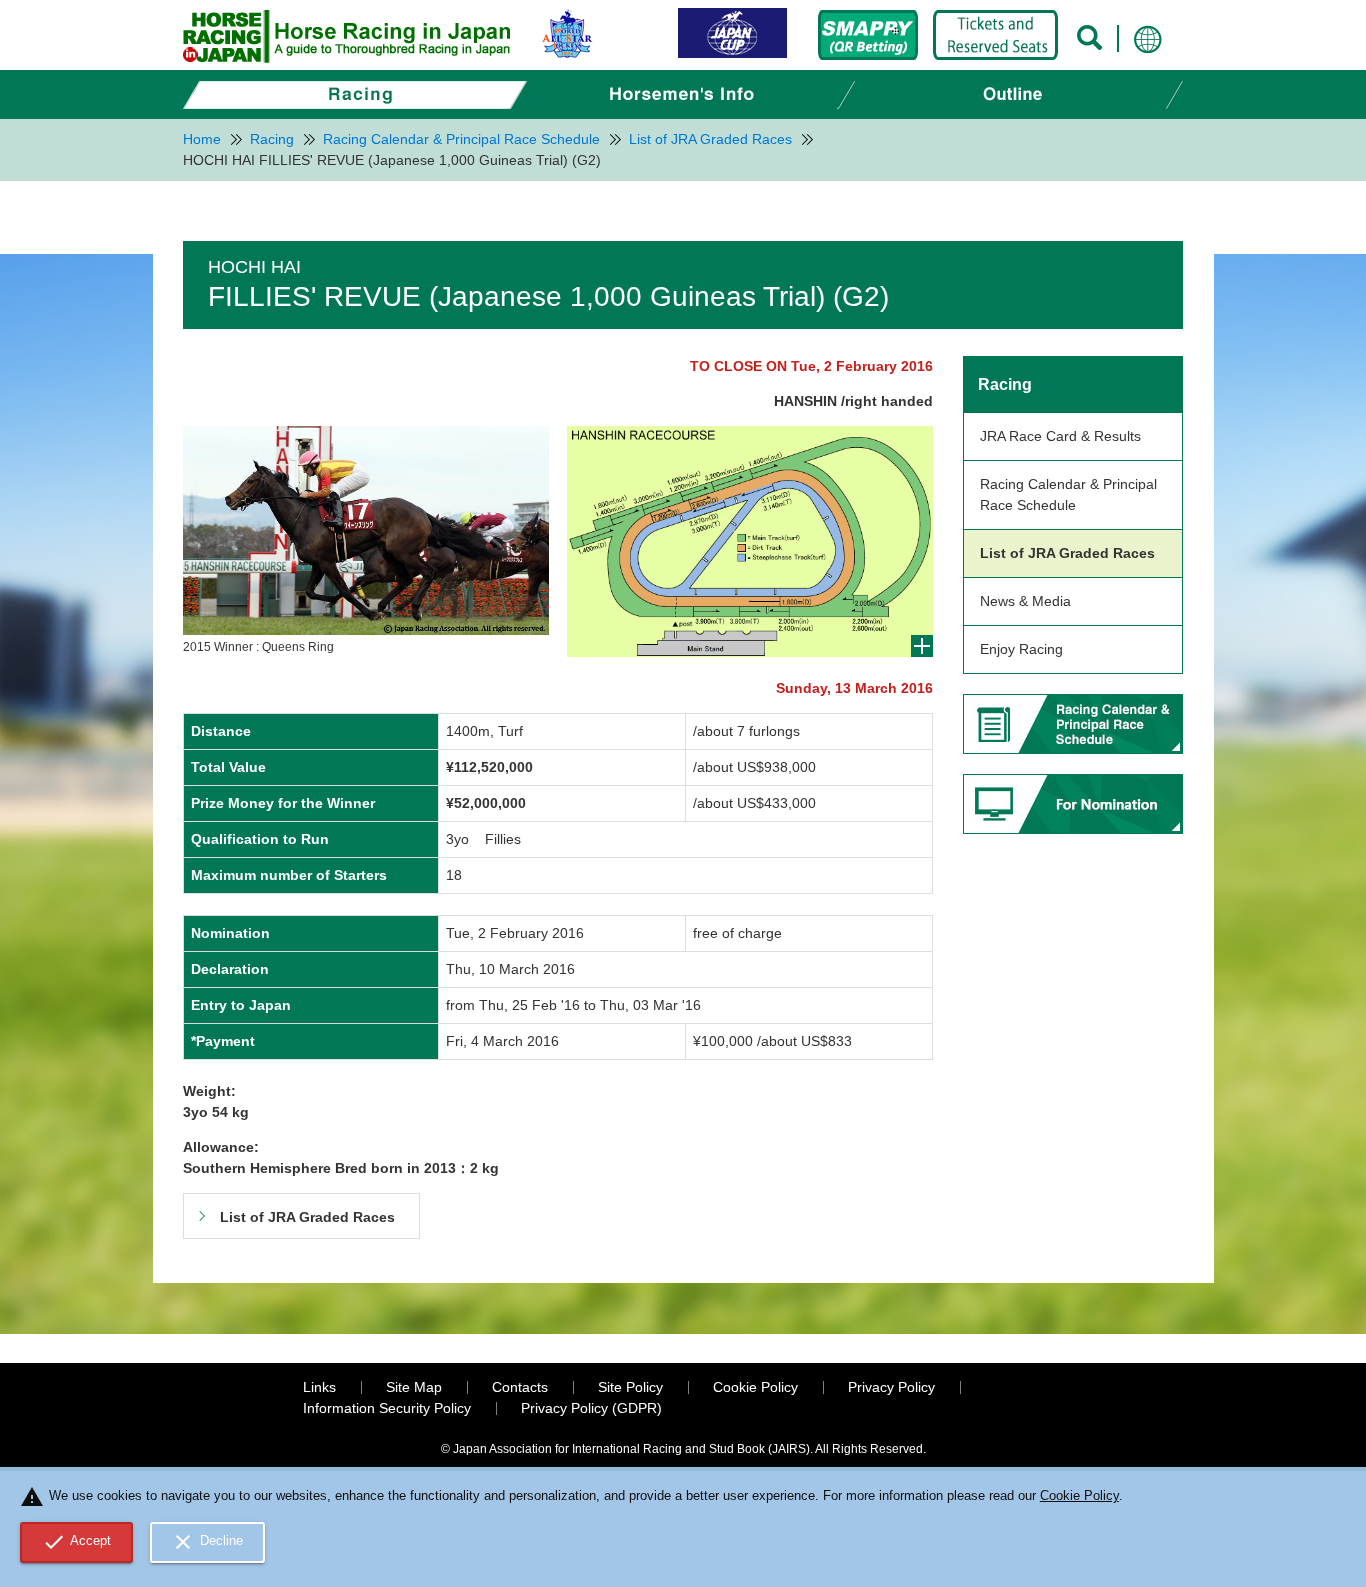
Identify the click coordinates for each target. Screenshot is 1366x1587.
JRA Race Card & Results (1060, 436)
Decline (207, 1542)
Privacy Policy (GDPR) (591, 1408)
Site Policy (630, 1387)
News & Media (1025, 601)
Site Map (414, 1387)
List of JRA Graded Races (1067, 553)
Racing (1005, 384)
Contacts (520, 1387)
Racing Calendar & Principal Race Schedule (1068, 494)
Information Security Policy (387, 1408)
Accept (77, 1542)
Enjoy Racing (1021, 649)
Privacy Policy (891, 1387)
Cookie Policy (755, 1387)
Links (319, 1387)
